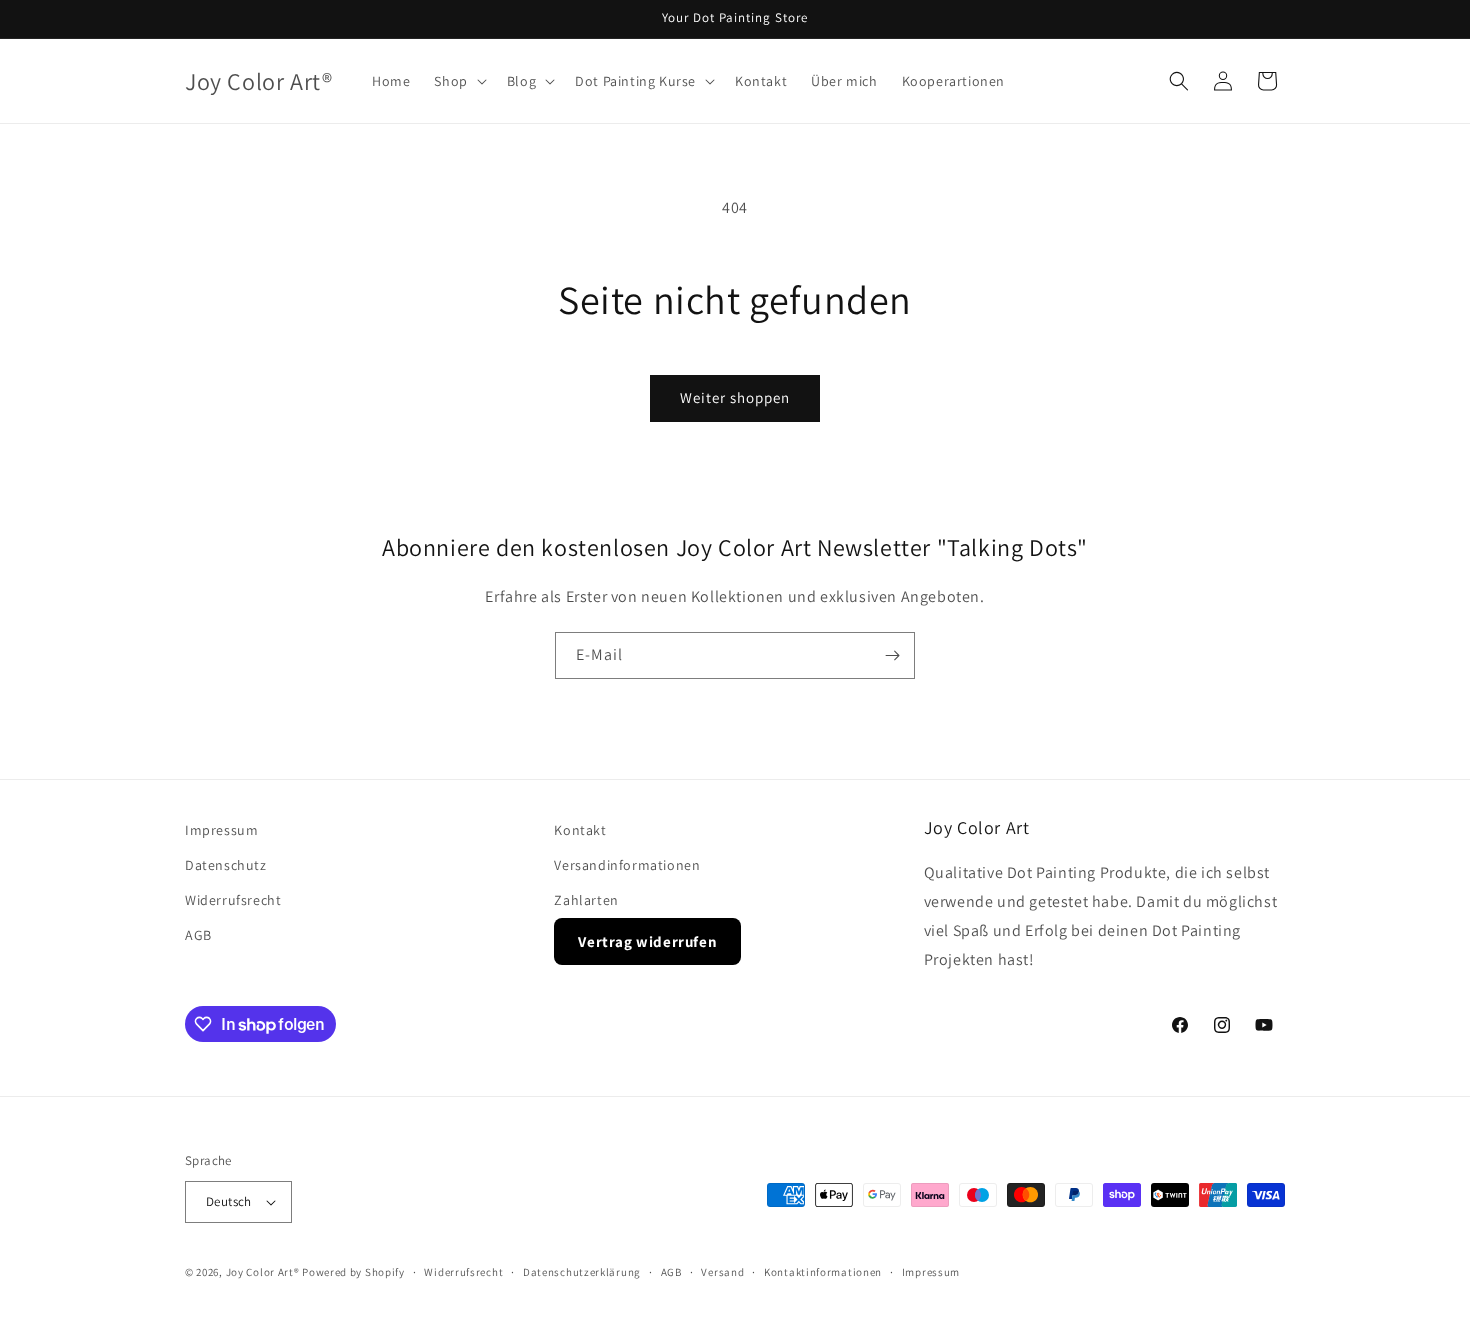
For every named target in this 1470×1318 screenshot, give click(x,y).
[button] (458, 81)
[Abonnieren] (892, 655)
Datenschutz (226, 865)
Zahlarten (586, 900)
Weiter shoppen (735, 397)
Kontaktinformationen (823, 1272)
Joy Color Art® (263, 1272)
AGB (198, 935)
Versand (722, 1272)
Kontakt (580, 830)
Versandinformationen (627, 865)
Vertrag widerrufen (647, 941)
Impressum (221, 830)
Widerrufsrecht (233, 900)
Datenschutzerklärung (582, 1272)
